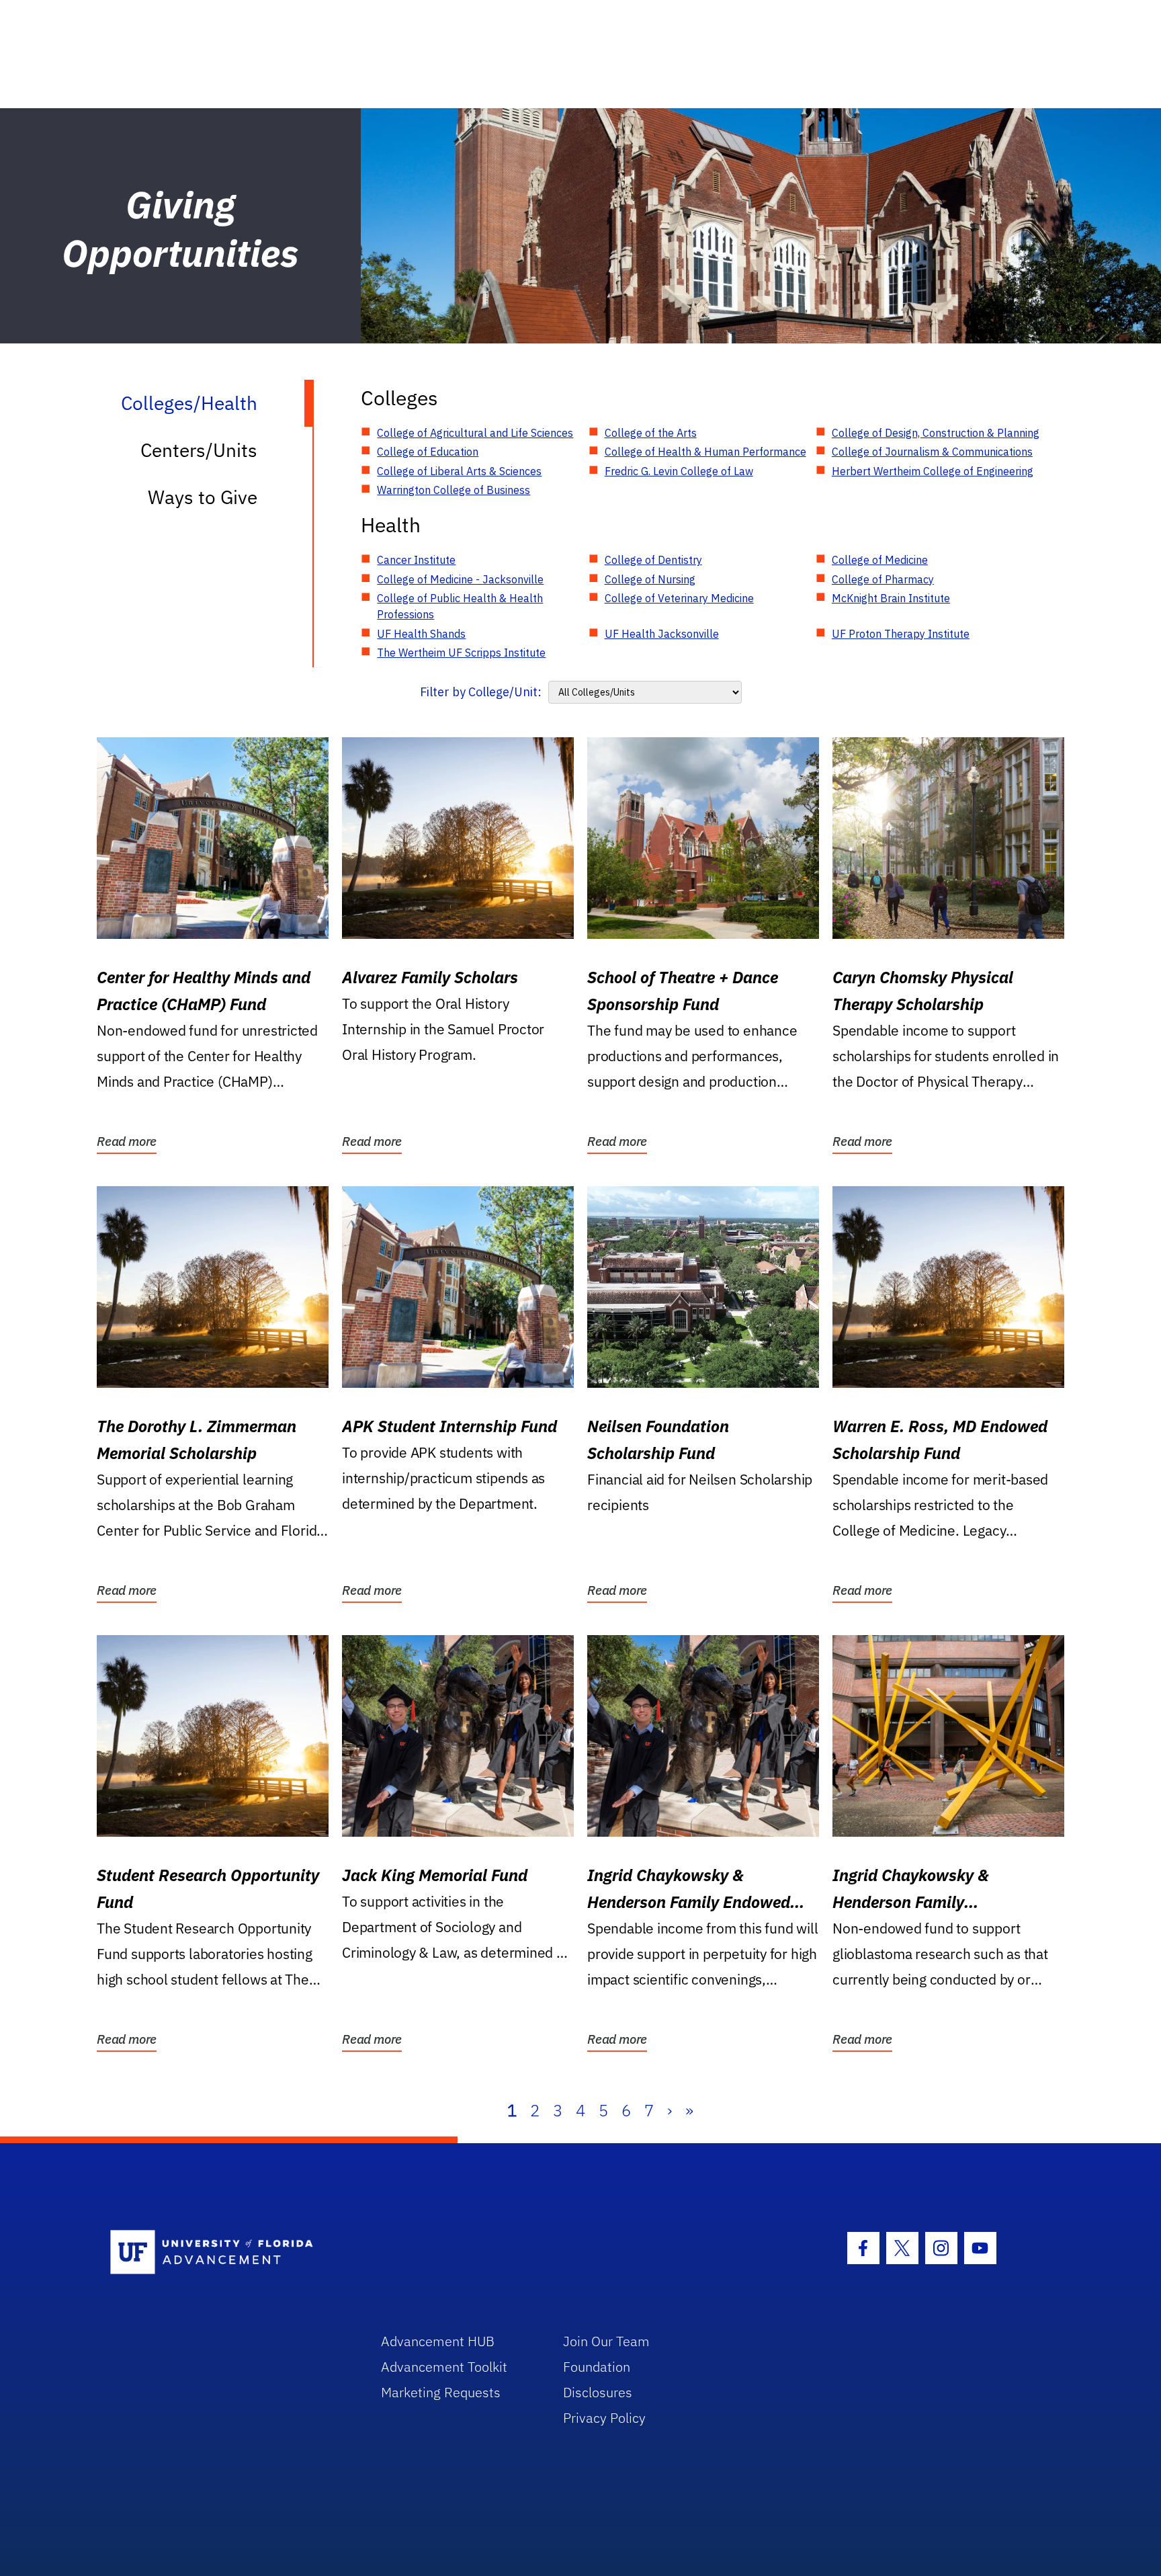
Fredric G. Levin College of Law (679, 471)
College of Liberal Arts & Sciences (459, 471)
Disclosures (598, 2392)
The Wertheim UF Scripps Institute (461, 653)
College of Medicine (880, 560)
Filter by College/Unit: (481, 692)
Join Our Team (606, 2341)
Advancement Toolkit (444, 2367)
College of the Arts (651, 433)
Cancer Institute (416, 560)
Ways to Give (203, 497)
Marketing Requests (441, 2392)
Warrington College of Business (454, 490)
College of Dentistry (653, 560)
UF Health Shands (421, 634)
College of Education (428, 452)
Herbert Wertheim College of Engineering (933, 471)
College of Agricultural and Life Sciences (475, 433)
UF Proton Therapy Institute (901, 634)
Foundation (597, 2367)
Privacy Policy (604, 2418)
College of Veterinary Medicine (679, 598)
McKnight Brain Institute (891, 598)
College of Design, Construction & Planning (936, 433)
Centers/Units (199, 450)
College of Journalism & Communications (932, 452)
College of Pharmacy (883, 579)
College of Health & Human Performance (705, 452)
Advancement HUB (438, 2341)
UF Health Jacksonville (662, 634)
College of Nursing (650, 579)
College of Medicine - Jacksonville (460, 579)
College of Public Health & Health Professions (460, 606)
